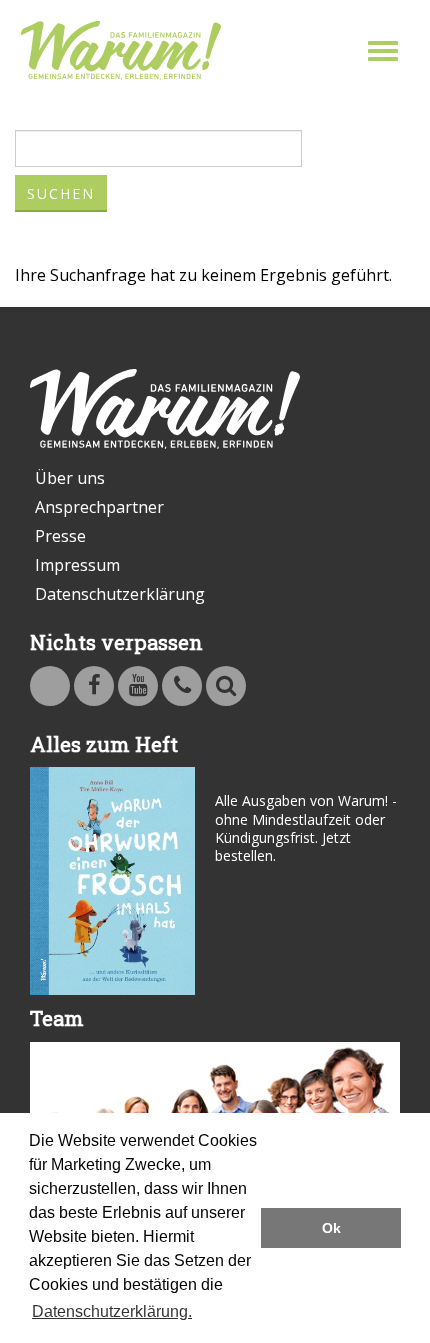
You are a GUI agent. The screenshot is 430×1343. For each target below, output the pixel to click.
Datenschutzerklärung (120, 594)
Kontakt (182, 686)
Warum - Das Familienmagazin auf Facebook (94, 686)
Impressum (77, 565)
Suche (226, 686)
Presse (60, 536)
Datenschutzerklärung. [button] (112, 1311)
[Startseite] (121, 50)
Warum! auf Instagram (50, 686)
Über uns (70, 478)
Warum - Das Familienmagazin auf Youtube (138, 686)
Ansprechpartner (99, 507)
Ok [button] (331, 1228)
